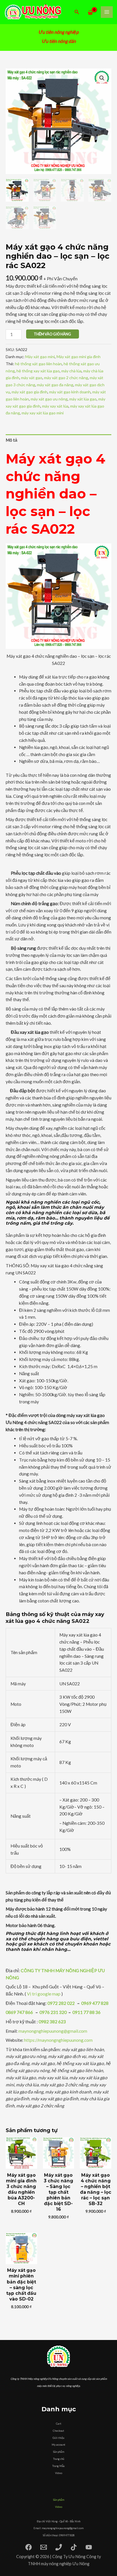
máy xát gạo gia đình (30, 392)
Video (59, 2473)
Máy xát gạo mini (40, 357)
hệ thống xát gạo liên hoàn (38, 364)
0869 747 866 (19, 2012)
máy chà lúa (71, 371)
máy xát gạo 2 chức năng (66, 378)
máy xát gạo (32, 378)
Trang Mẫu (58, 2466)
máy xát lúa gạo (83, 399)
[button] (77, 12)
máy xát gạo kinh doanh (70, 392)
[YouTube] (89, 2547)
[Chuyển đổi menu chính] (107, 12)
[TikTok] (74, 2547)
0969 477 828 (95, 2003)
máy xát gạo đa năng (55, 385)
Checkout (58, 2431)
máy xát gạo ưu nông (49, 399)
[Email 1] (44, 2547)
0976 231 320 (53, 2012)
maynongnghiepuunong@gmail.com (53, 2031)
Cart (59, 2424)
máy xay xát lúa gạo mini (43, 413)
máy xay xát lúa (55, 406)
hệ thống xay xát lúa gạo (38, 371)
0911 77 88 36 (86, 2012)
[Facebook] (29, 2547)
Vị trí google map (44, 1994)
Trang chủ (59, 2459)
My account (58, 2445)
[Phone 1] (59, 2547)
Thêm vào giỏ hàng (52, 334)
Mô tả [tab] (12, 440)
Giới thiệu (58, 2438)
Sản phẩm (59, 2452)
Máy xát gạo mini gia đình (79, 357)
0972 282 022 (61, 2003)
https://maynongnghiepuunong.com (59, 2040)
